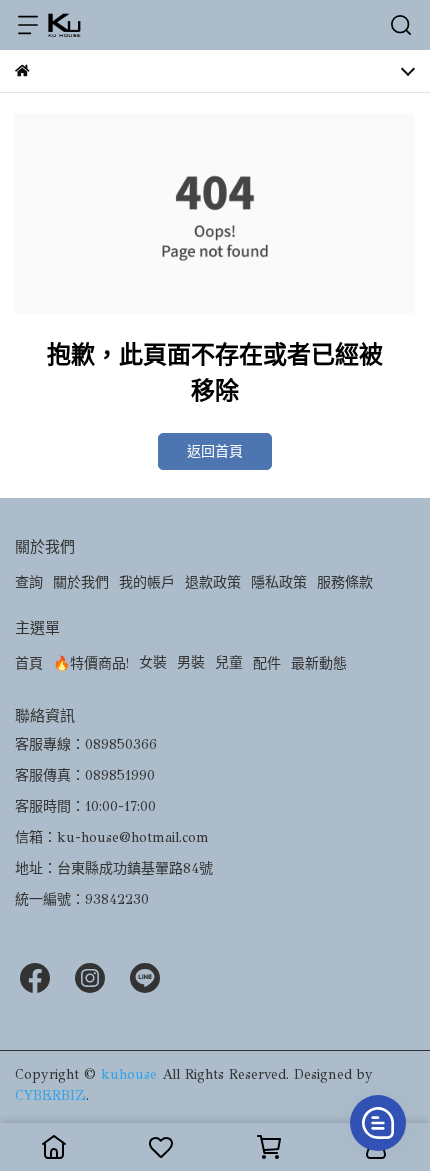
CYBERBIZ (50, 1095)
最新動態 (319, 663)
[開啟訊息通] (378, 1123)
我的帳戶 (147, 582)
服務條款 (345, 582)
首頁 (29, 663)
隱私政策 (279, 582)
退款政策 (213, 582)
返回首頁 (215, 451)
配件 (267, 663)
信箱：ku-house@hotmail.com (112, 837)
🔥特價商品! (91, 663)
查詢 (29, 582)
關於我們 (81, 582)
